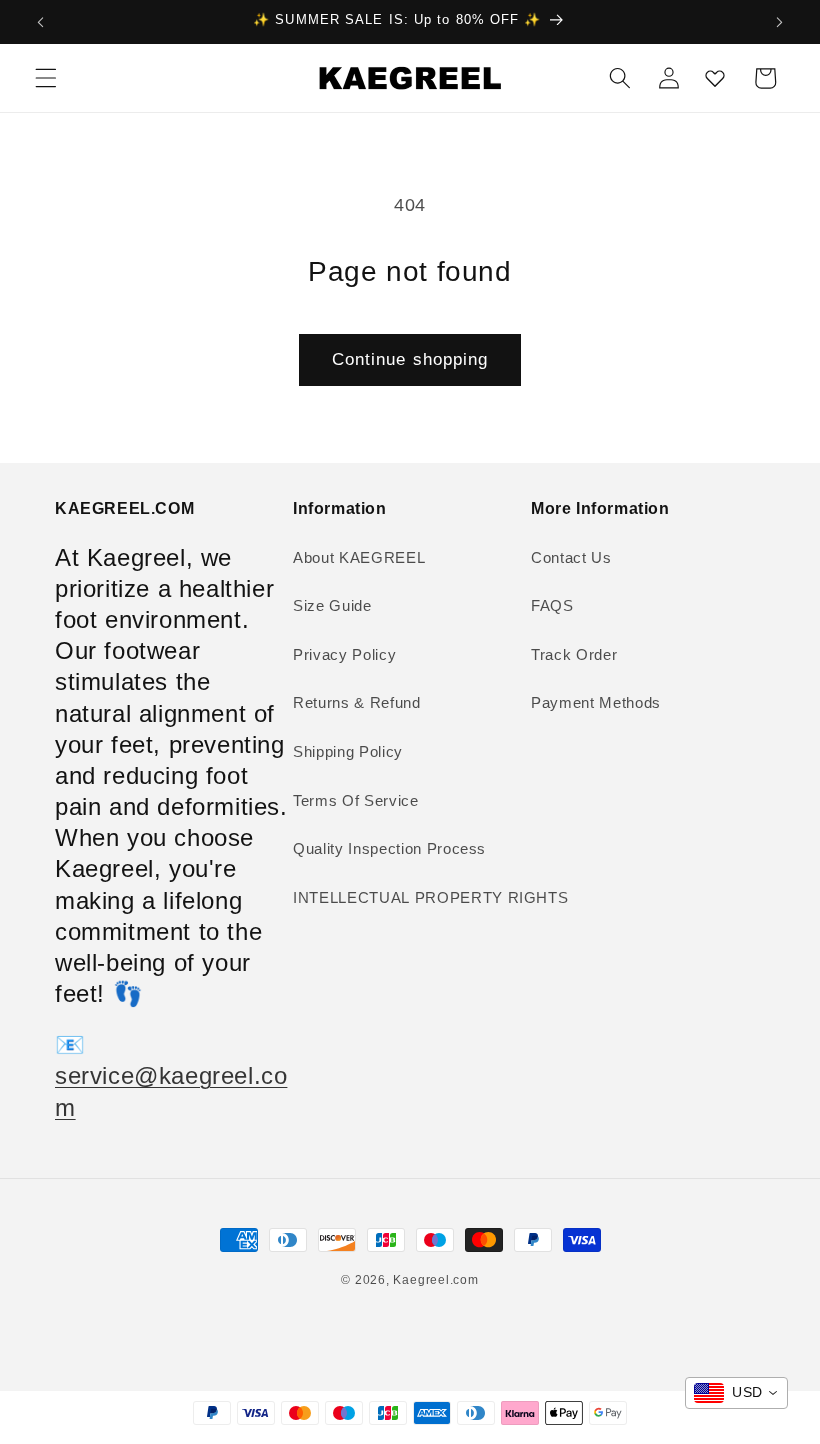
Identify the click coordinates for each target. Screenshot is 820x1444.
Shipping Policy (348, 751)
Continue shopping (410, 359)
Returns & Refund (357, 702)
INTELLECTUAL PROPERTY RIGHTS (430, 897)
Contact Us (571, 557)
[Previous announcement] (41, 22)
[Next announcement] (779, 22)
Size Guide (332, 605)
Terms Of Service (356, 800)
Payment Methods (596, 702)
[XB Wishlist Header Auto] (715, 78)
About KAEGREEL (359, 557)
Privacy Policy (344, 654)
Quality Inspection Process (389, 848)
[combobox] (736, 1393)
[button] (46, 78)
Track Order (574, 654)
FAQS (552, 605)
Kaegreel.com (435, 1280)
